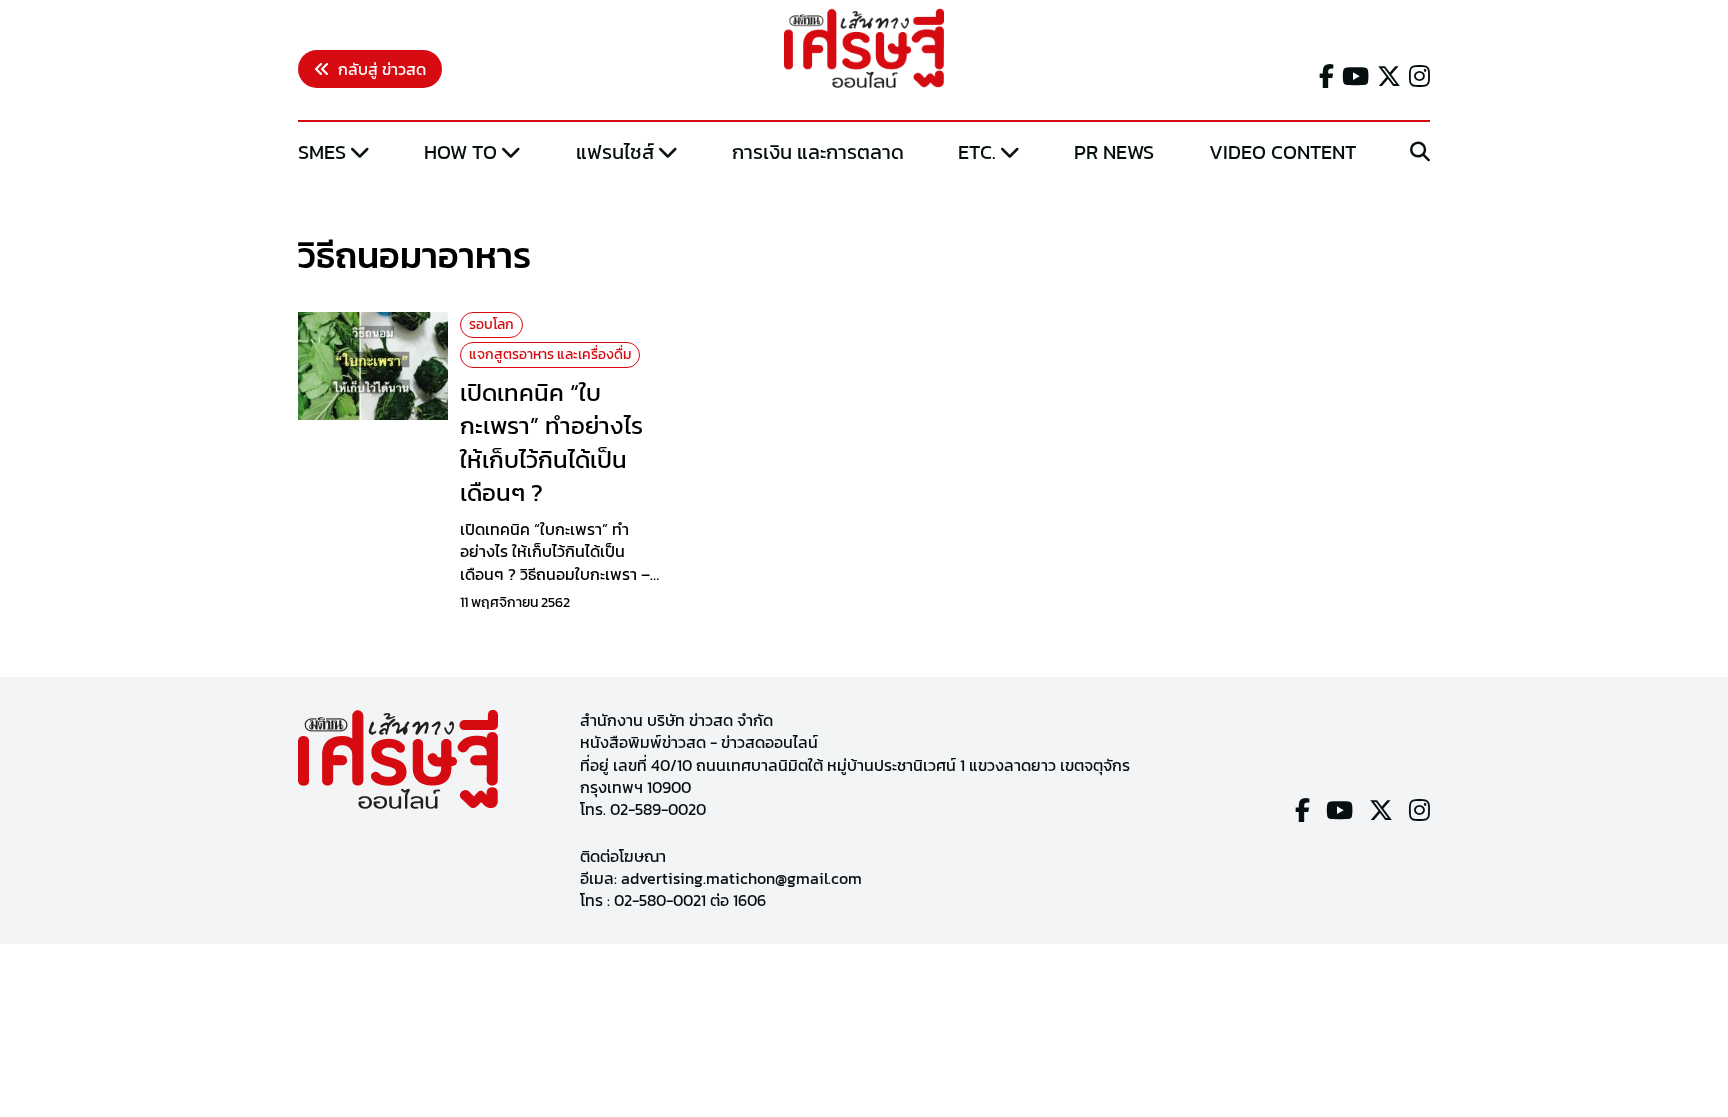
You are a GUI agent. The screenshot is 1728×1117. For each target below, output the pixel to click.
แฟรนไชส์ (615, 152)
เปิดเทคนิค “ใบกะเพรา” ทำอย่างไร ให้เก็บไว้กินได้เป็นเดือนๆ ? (551, 443)
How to (460, 152)
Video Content (1282, 152)
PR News (1114, 152)
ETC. (977, 152)
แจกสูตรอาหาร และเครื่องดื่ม (550, 354)
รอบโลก (491, 324)
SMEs (322, 152)
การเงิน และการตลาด (818, 152)
